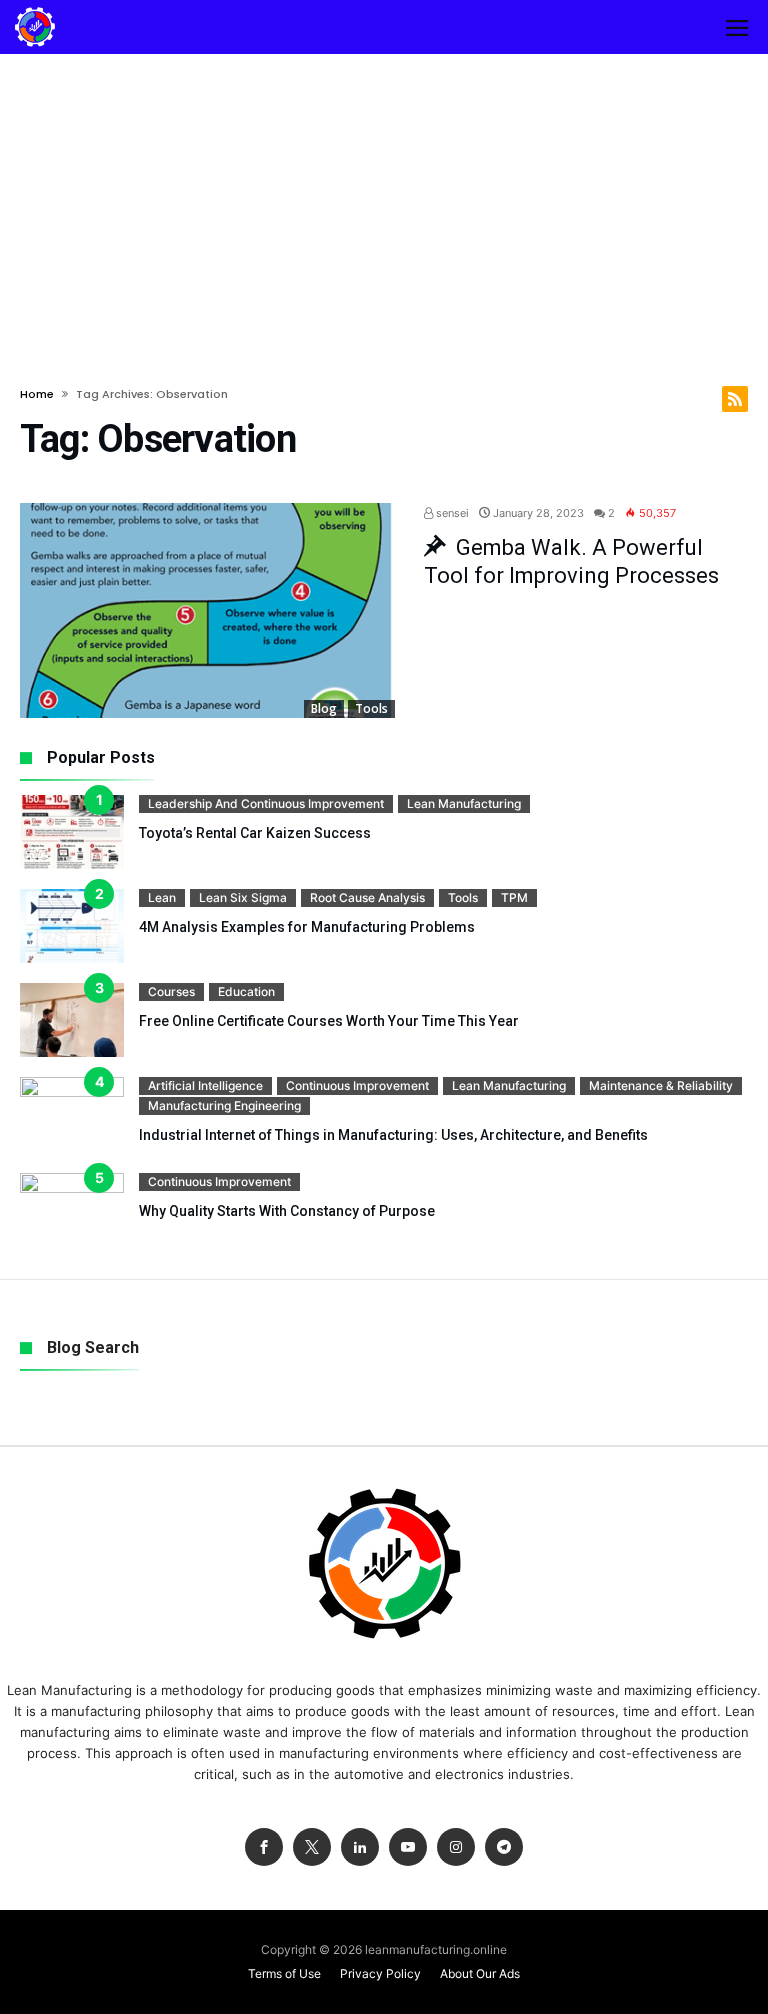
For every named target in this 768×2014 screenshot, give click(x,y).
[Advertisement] (384, 204)
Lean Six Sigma (243, 897)
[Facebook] (264, 1847)
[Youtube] (408, 1847)
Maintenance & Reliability (661, 1085)
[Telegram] (504, 1847)
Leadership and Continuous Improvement (266, 803)
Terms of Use (284, 1973)
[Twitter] (312, 1847)
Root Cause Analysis (367, 897)
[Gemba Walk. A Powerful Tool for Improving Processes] (207, 610)
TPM (514, 897)
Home (37, 394)
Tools (371, 708)
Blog (324, 708)
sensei (451, 513)
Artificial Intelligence (205, 1085)
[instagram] (456, 1847)
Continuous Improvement (357, 1085)
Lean (162, 897)
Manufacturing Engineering (224, 1105)
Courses (171, 991)
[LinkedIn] (360, 1847)
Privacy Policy (380, 1973)
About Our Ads (480, 1973)
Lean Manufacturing (464, 803)
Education (246, 991)
